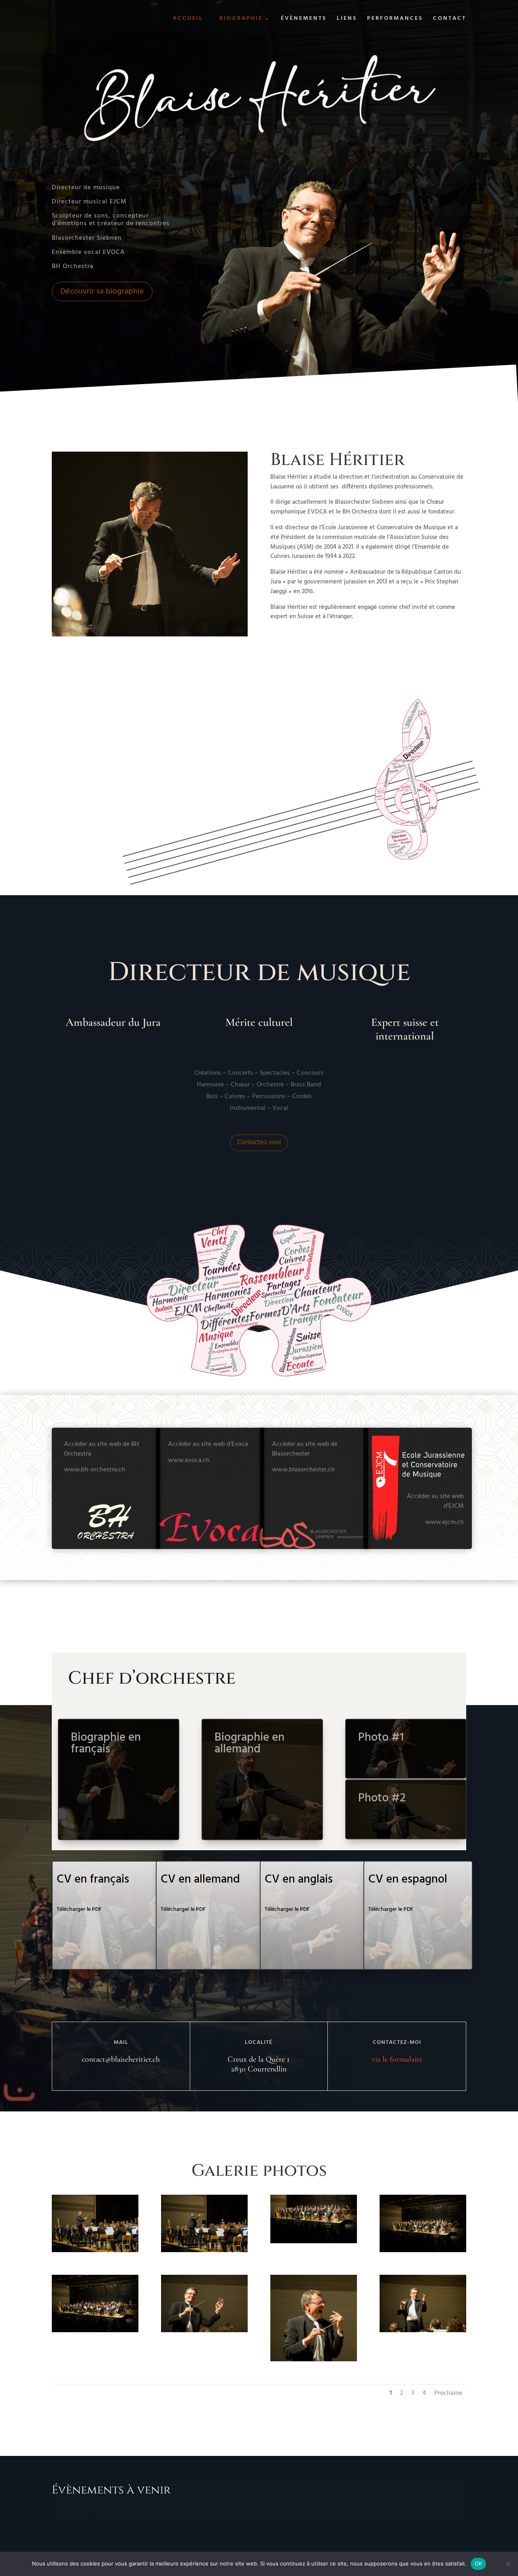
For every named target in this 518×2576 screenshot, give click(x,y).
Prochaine (448, 2393)
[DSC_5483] (204, 2251)
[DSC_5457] (423, 2331)
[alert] (259, 2514)
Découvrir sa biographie (102, 292)
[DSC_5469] (95, 2331)
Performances (395, 19)
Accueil (188, 18)
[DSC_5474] (314, 2242)
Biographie (241, 19)
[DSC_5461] (204, 2331)
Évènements (304, 19)
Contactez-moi (259, 1142)
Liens (347, 19)
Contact (450, 19)
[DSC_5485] (95, 2251)
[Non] (508, 2564)
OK (479, 2563)
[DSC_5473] (423, 2251)
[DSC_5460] (314, 2360)
